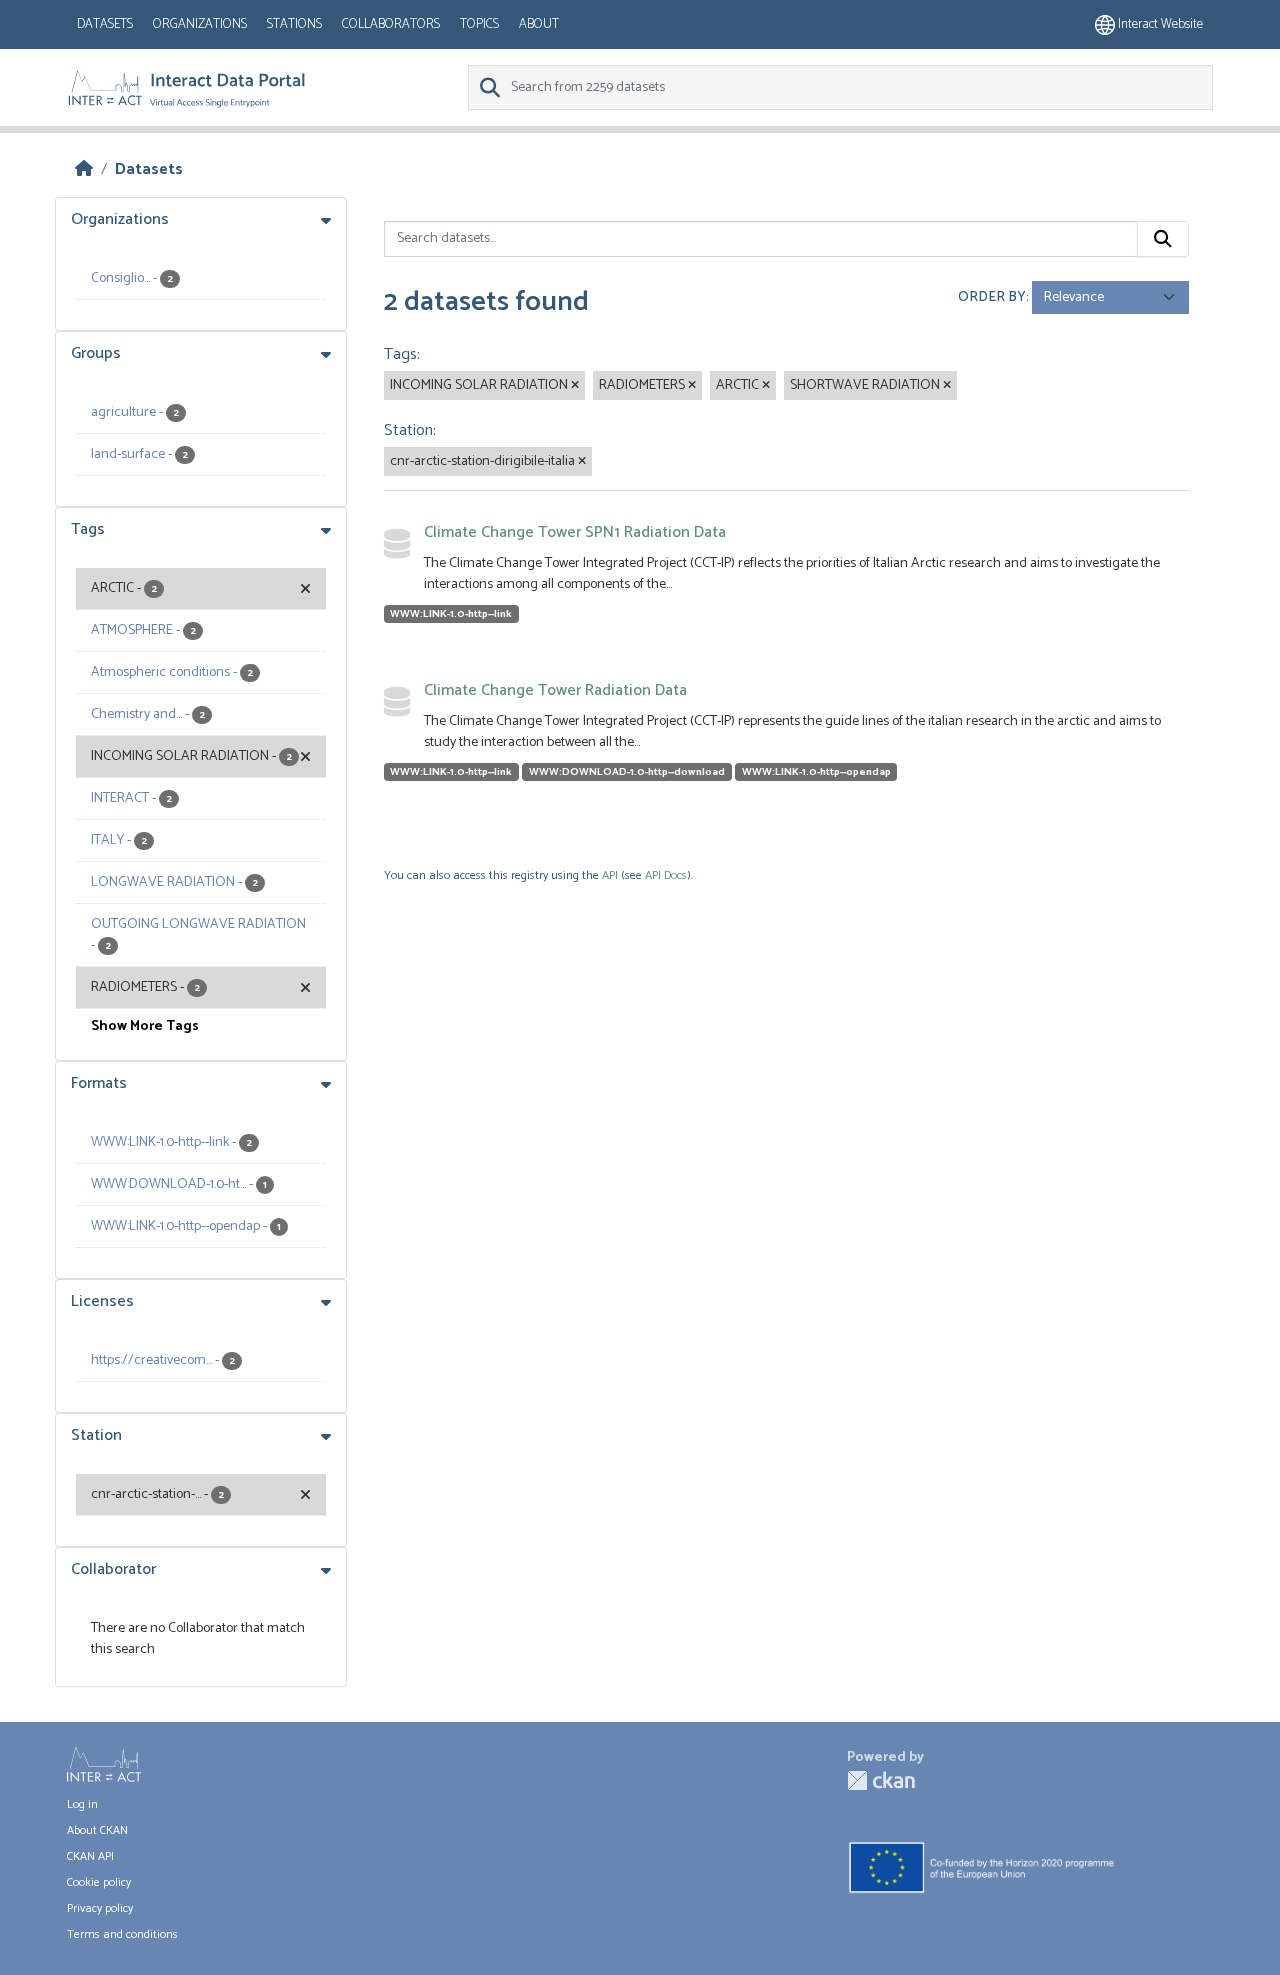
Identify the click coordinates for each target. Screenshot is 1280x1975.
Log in (82, 1804)
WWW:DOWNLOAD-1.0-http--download (627, 772)
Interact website (1159, 24)
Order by (992, 297)
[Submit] (1163, 239)
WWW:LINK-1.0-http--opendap (816, 772)
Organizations (200, 24)
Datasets (105, 24)
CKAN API (90, 1856)
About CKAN (97, 1830)
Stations (294, 24)
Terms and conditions (122, 1934)
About (539, 24)
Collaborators (391, 24)
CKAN (881, 1780)
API (610, 875)
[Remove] (575, 386)
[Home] (84, 169)
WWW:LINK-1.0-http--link (451, 614)
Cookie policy (99, 1882)
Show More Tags (145, 1026)
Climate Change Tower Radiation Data (555, 690)
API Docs (666, 875)
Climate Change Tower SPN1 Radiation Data (575, 532)
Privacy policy (100, 1908)
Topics (479, 24)
